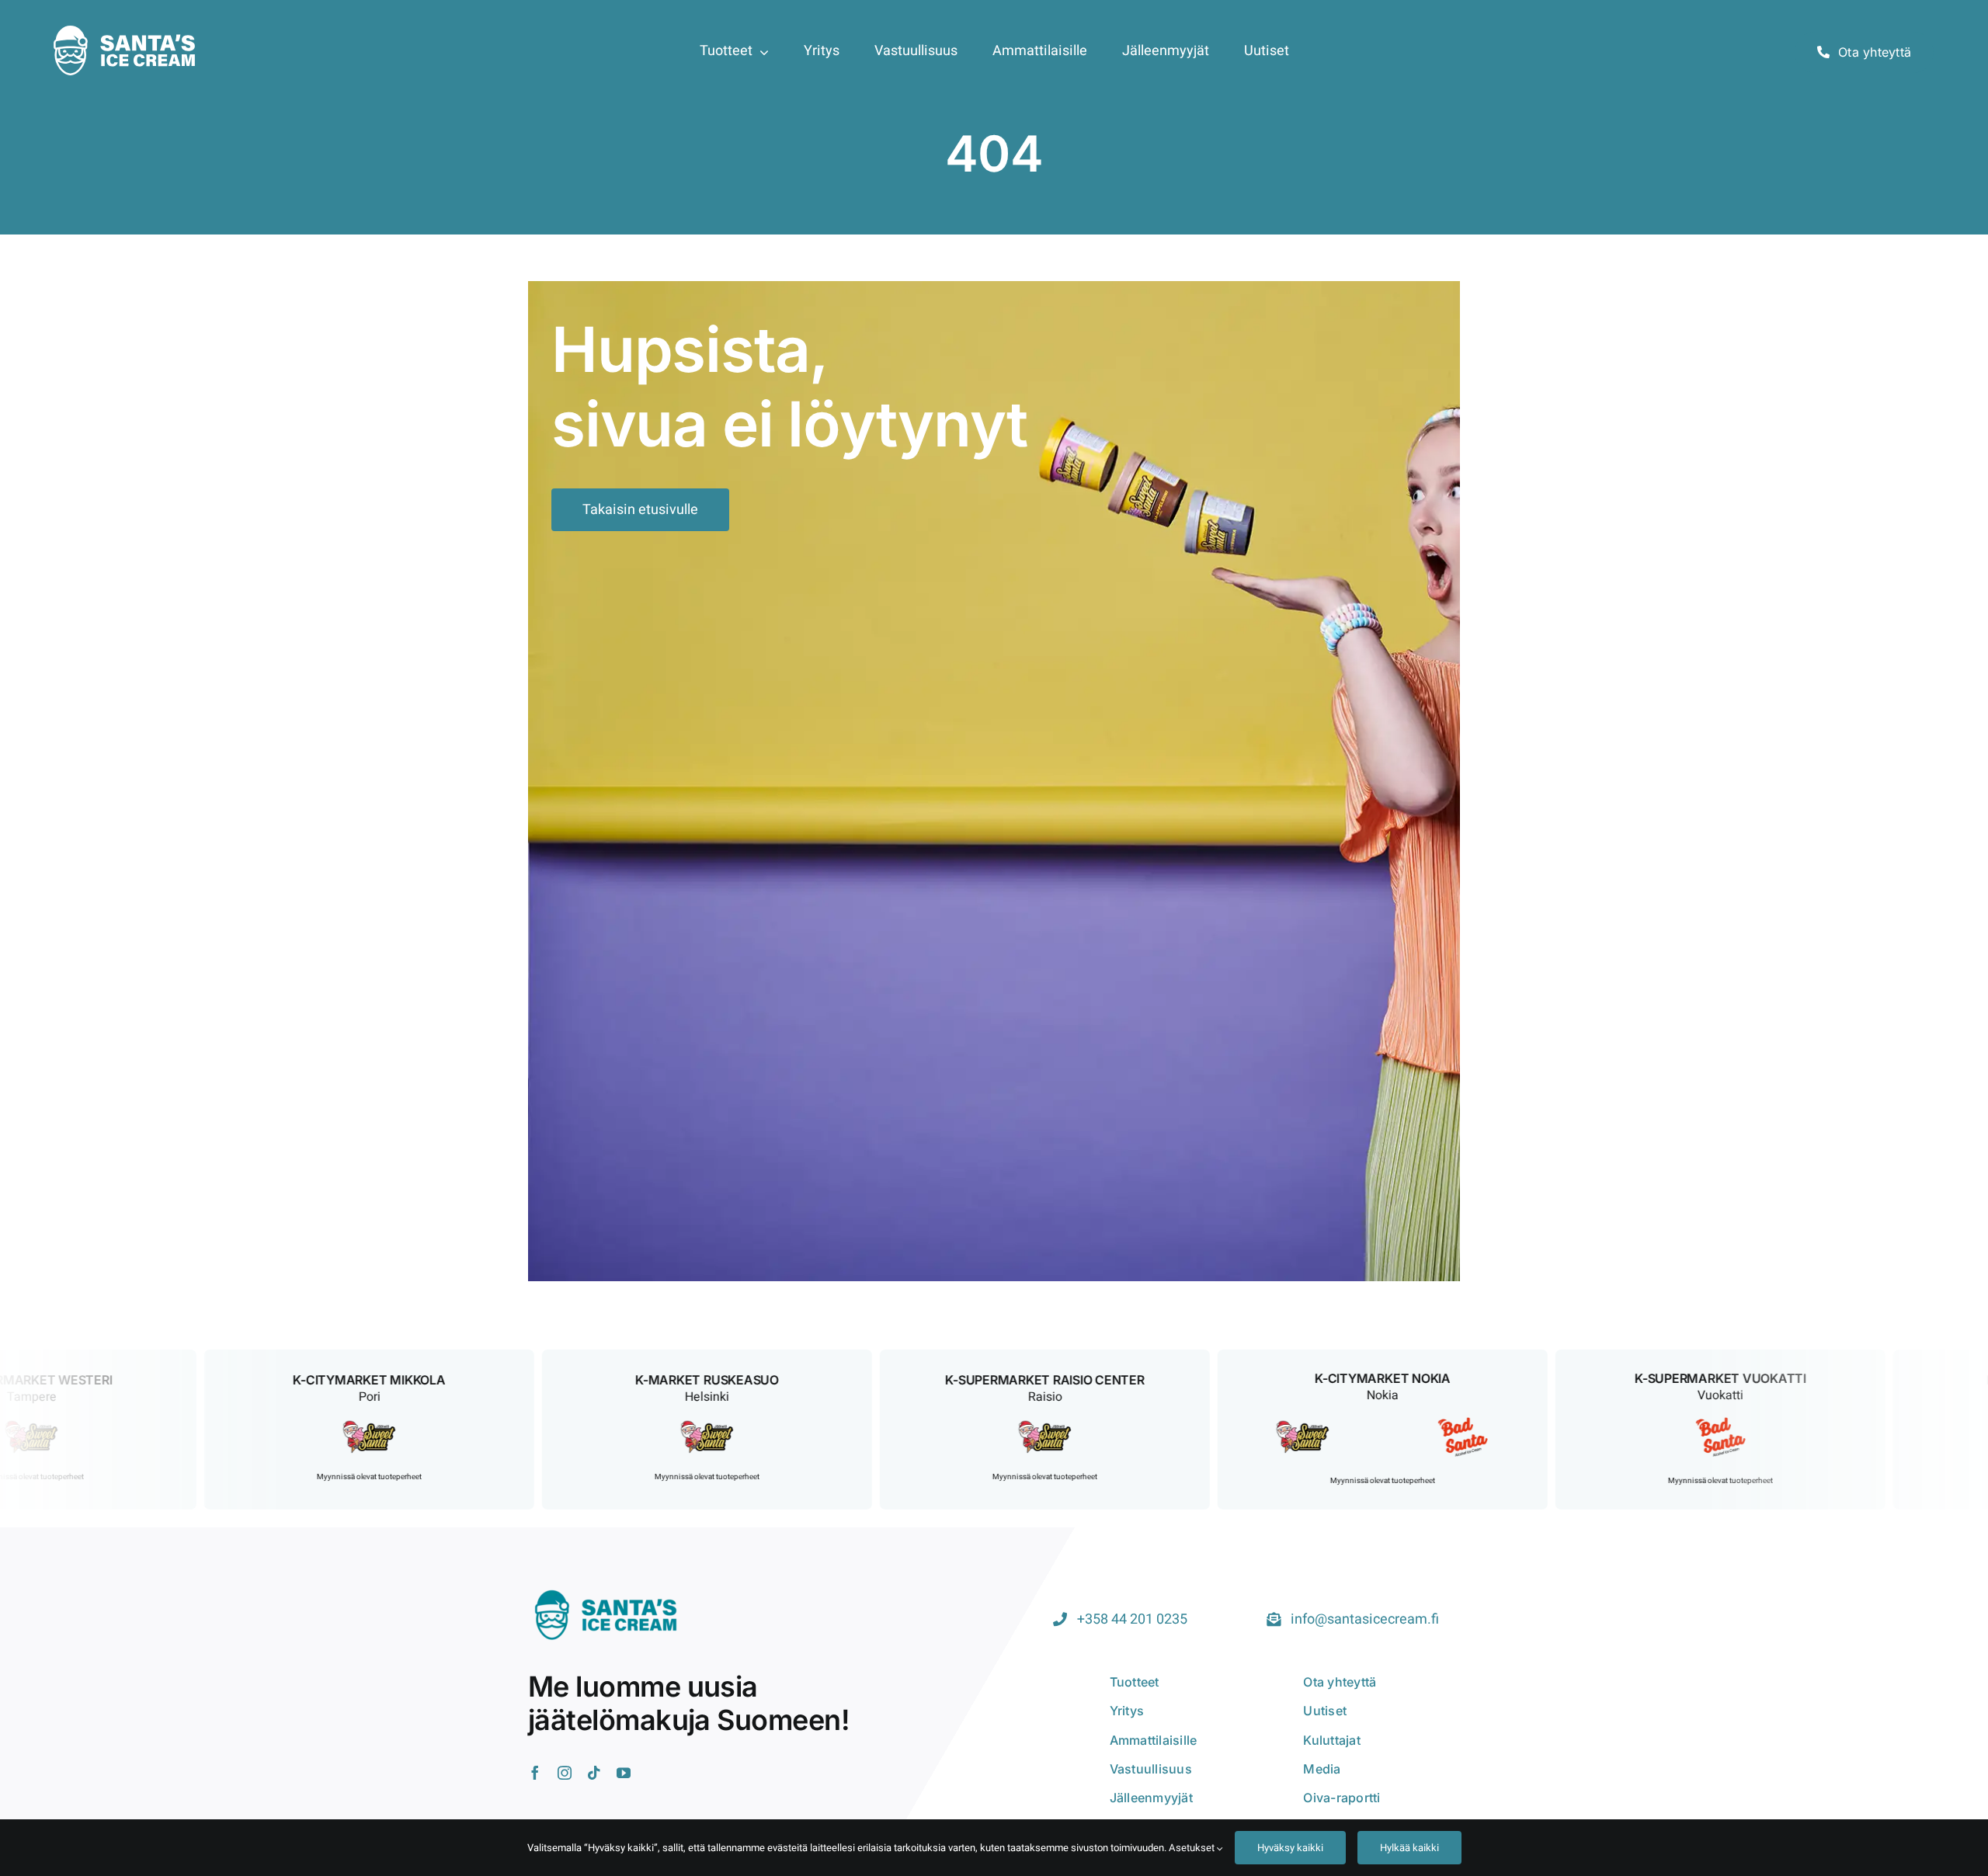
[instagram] (565, 1773)
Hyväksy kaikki (1290, 1848)
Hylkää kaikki (1409, 1848)
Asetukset (1193, 1848)
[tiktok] (594, 1773)
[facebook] (535, 1773)
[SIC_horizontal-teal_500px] (606, 1589)
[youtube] (624, 1773)
